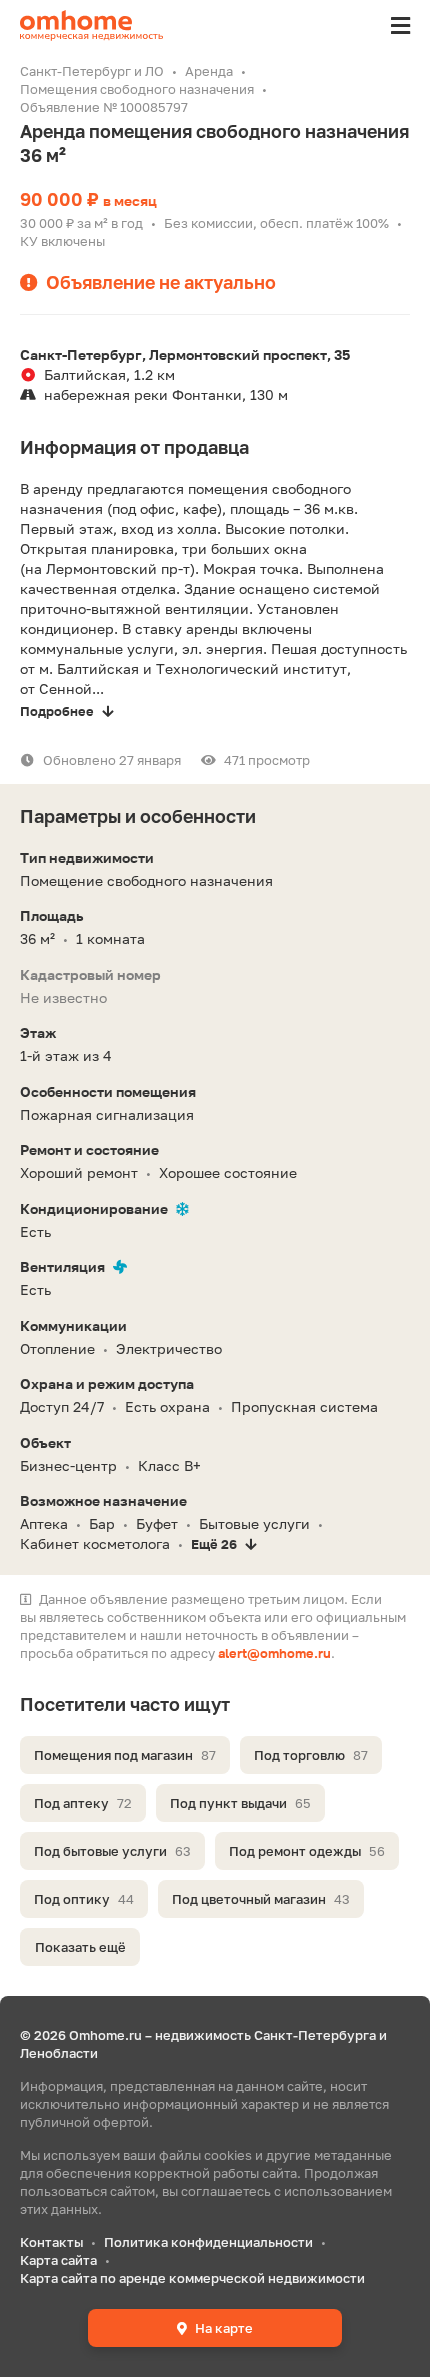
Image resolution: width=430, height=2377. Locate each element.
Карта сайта (58, 2260)
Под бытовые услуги (112, 1851)
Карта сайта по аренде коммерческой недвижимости (192, 2278)
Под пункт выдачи (240, 1803)
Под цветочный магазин (261, 1899)
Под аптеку (83, 1803)
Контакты (51, 2242)
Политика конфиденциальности (208, 2242)
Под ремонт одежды (307, 1851)
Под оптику (84, 1899)
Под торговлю (311, 1755)
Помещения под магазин (125, 1755)
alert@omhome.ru (274, 1653)
